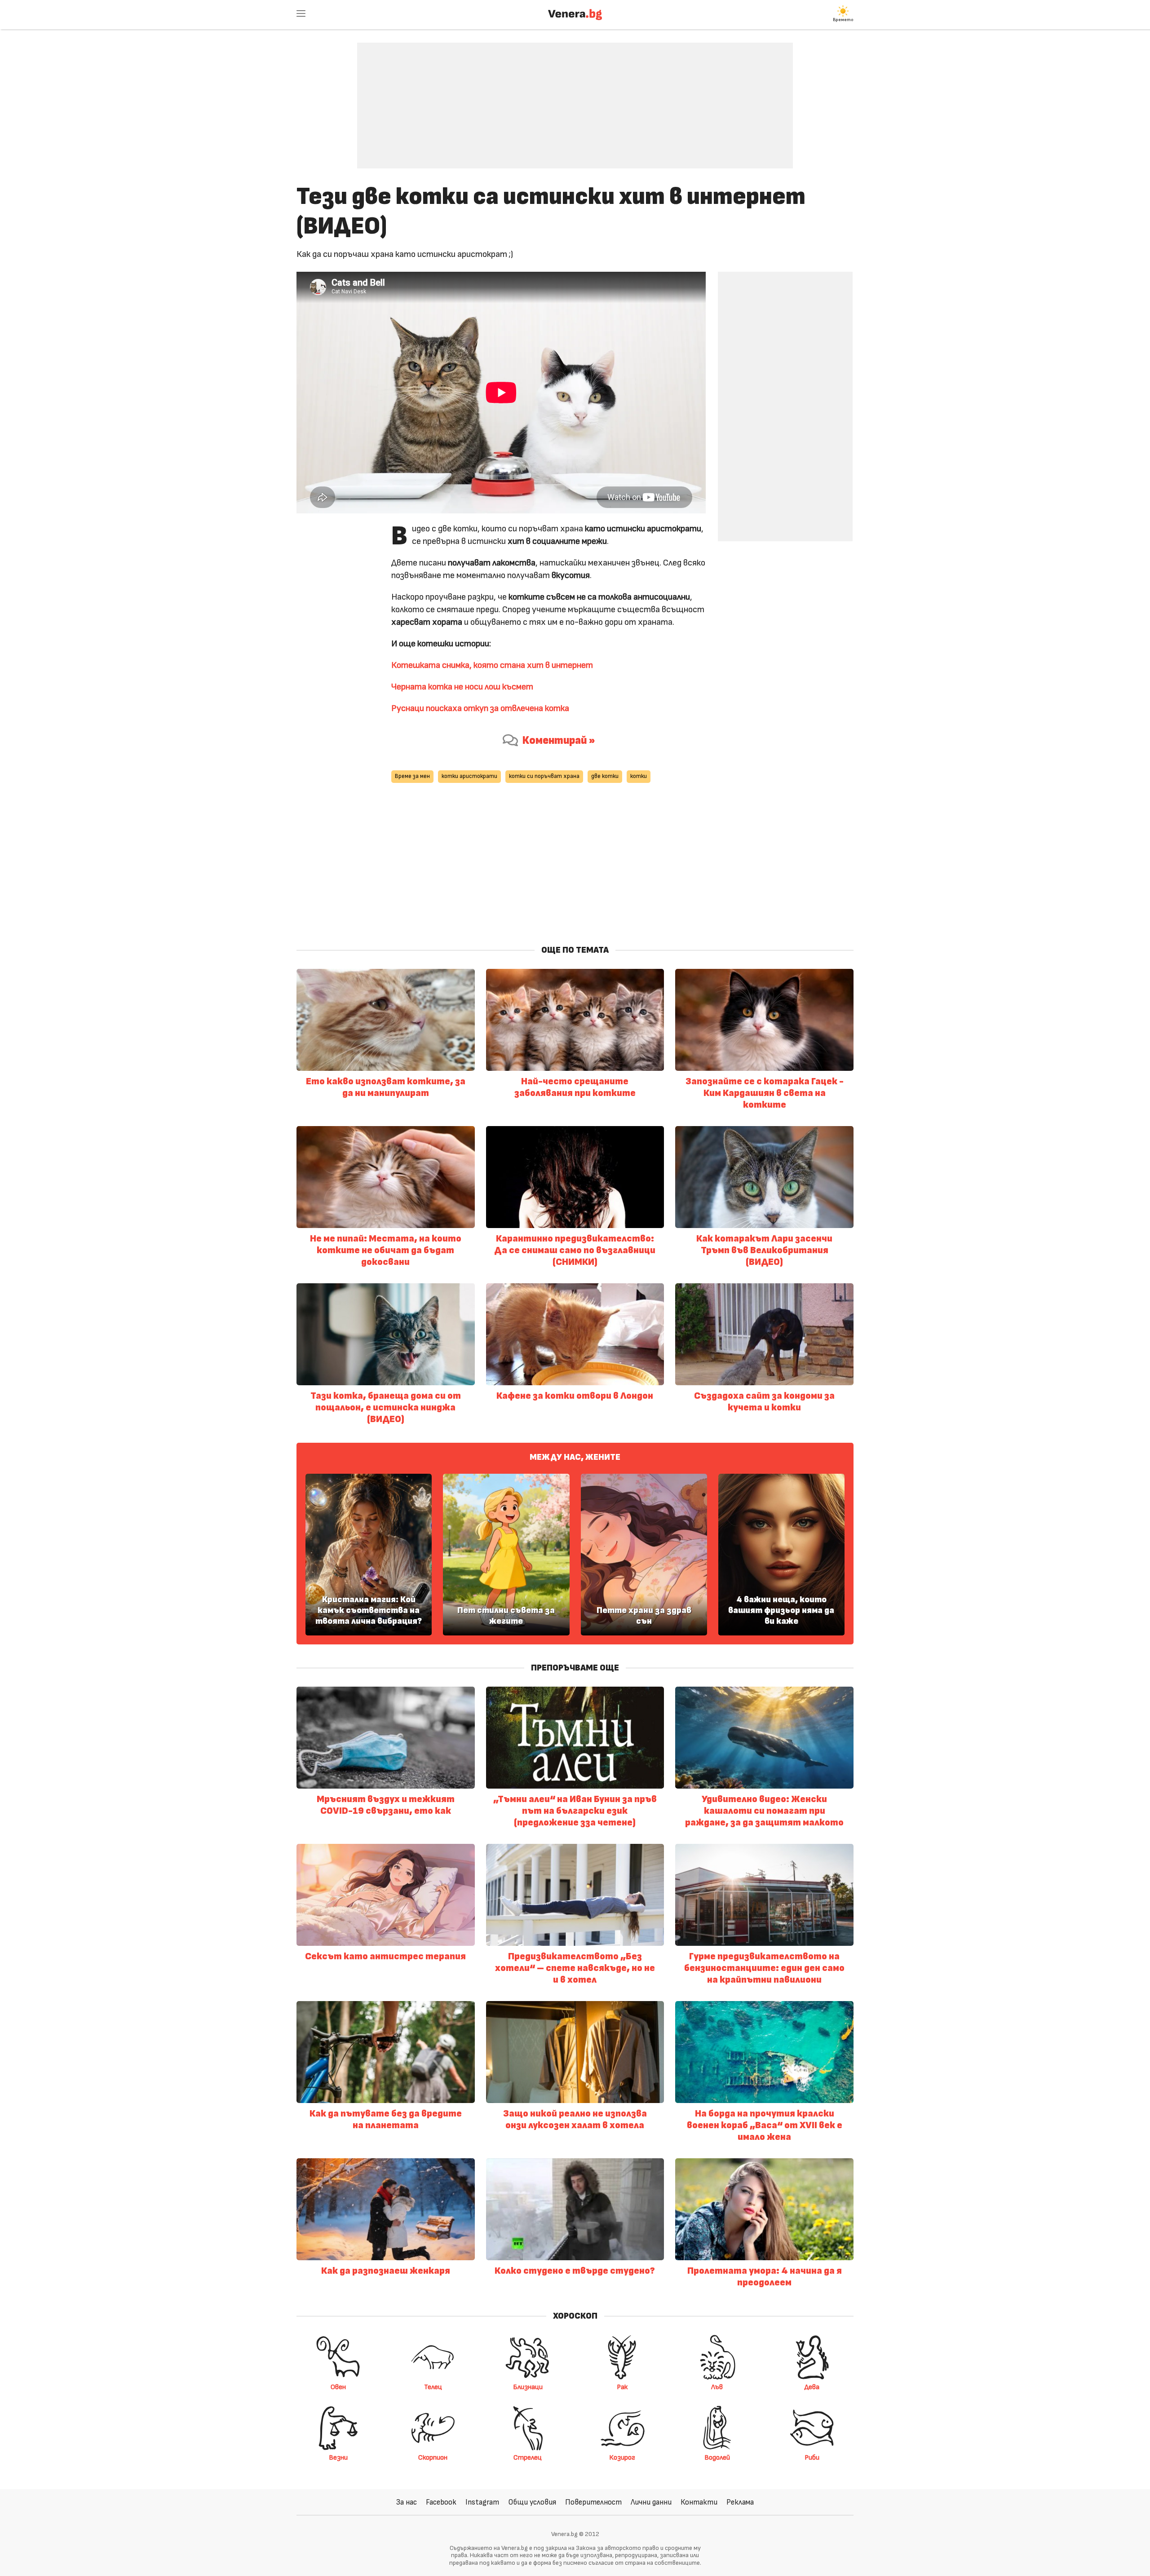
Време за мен (412, 776)
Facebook (441, 2502)
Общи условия (532, 2502)
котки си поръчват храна (544, 776)
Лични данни (651, 2502)
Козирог (622, 2457)
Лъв (717, 2387)
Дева (812, 2387)
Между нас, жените (575, 1457)
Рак (622, 2387)
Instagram (482, 2502)
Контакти (699, 2502)
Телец (433, 2387)
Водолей (717, 2457)
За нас (407, 2502)
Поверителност (593, 2502)
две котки (605, 776)
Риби (812, 2457)
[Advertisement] (575, 99)
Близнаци (528, 2387)
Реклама (740, 2502)
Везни (338, 2457)
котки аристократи (469, 776)
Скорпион (433, 2457)
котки (639, 776)
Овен (338, 2387)
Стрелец (528, 2457)
